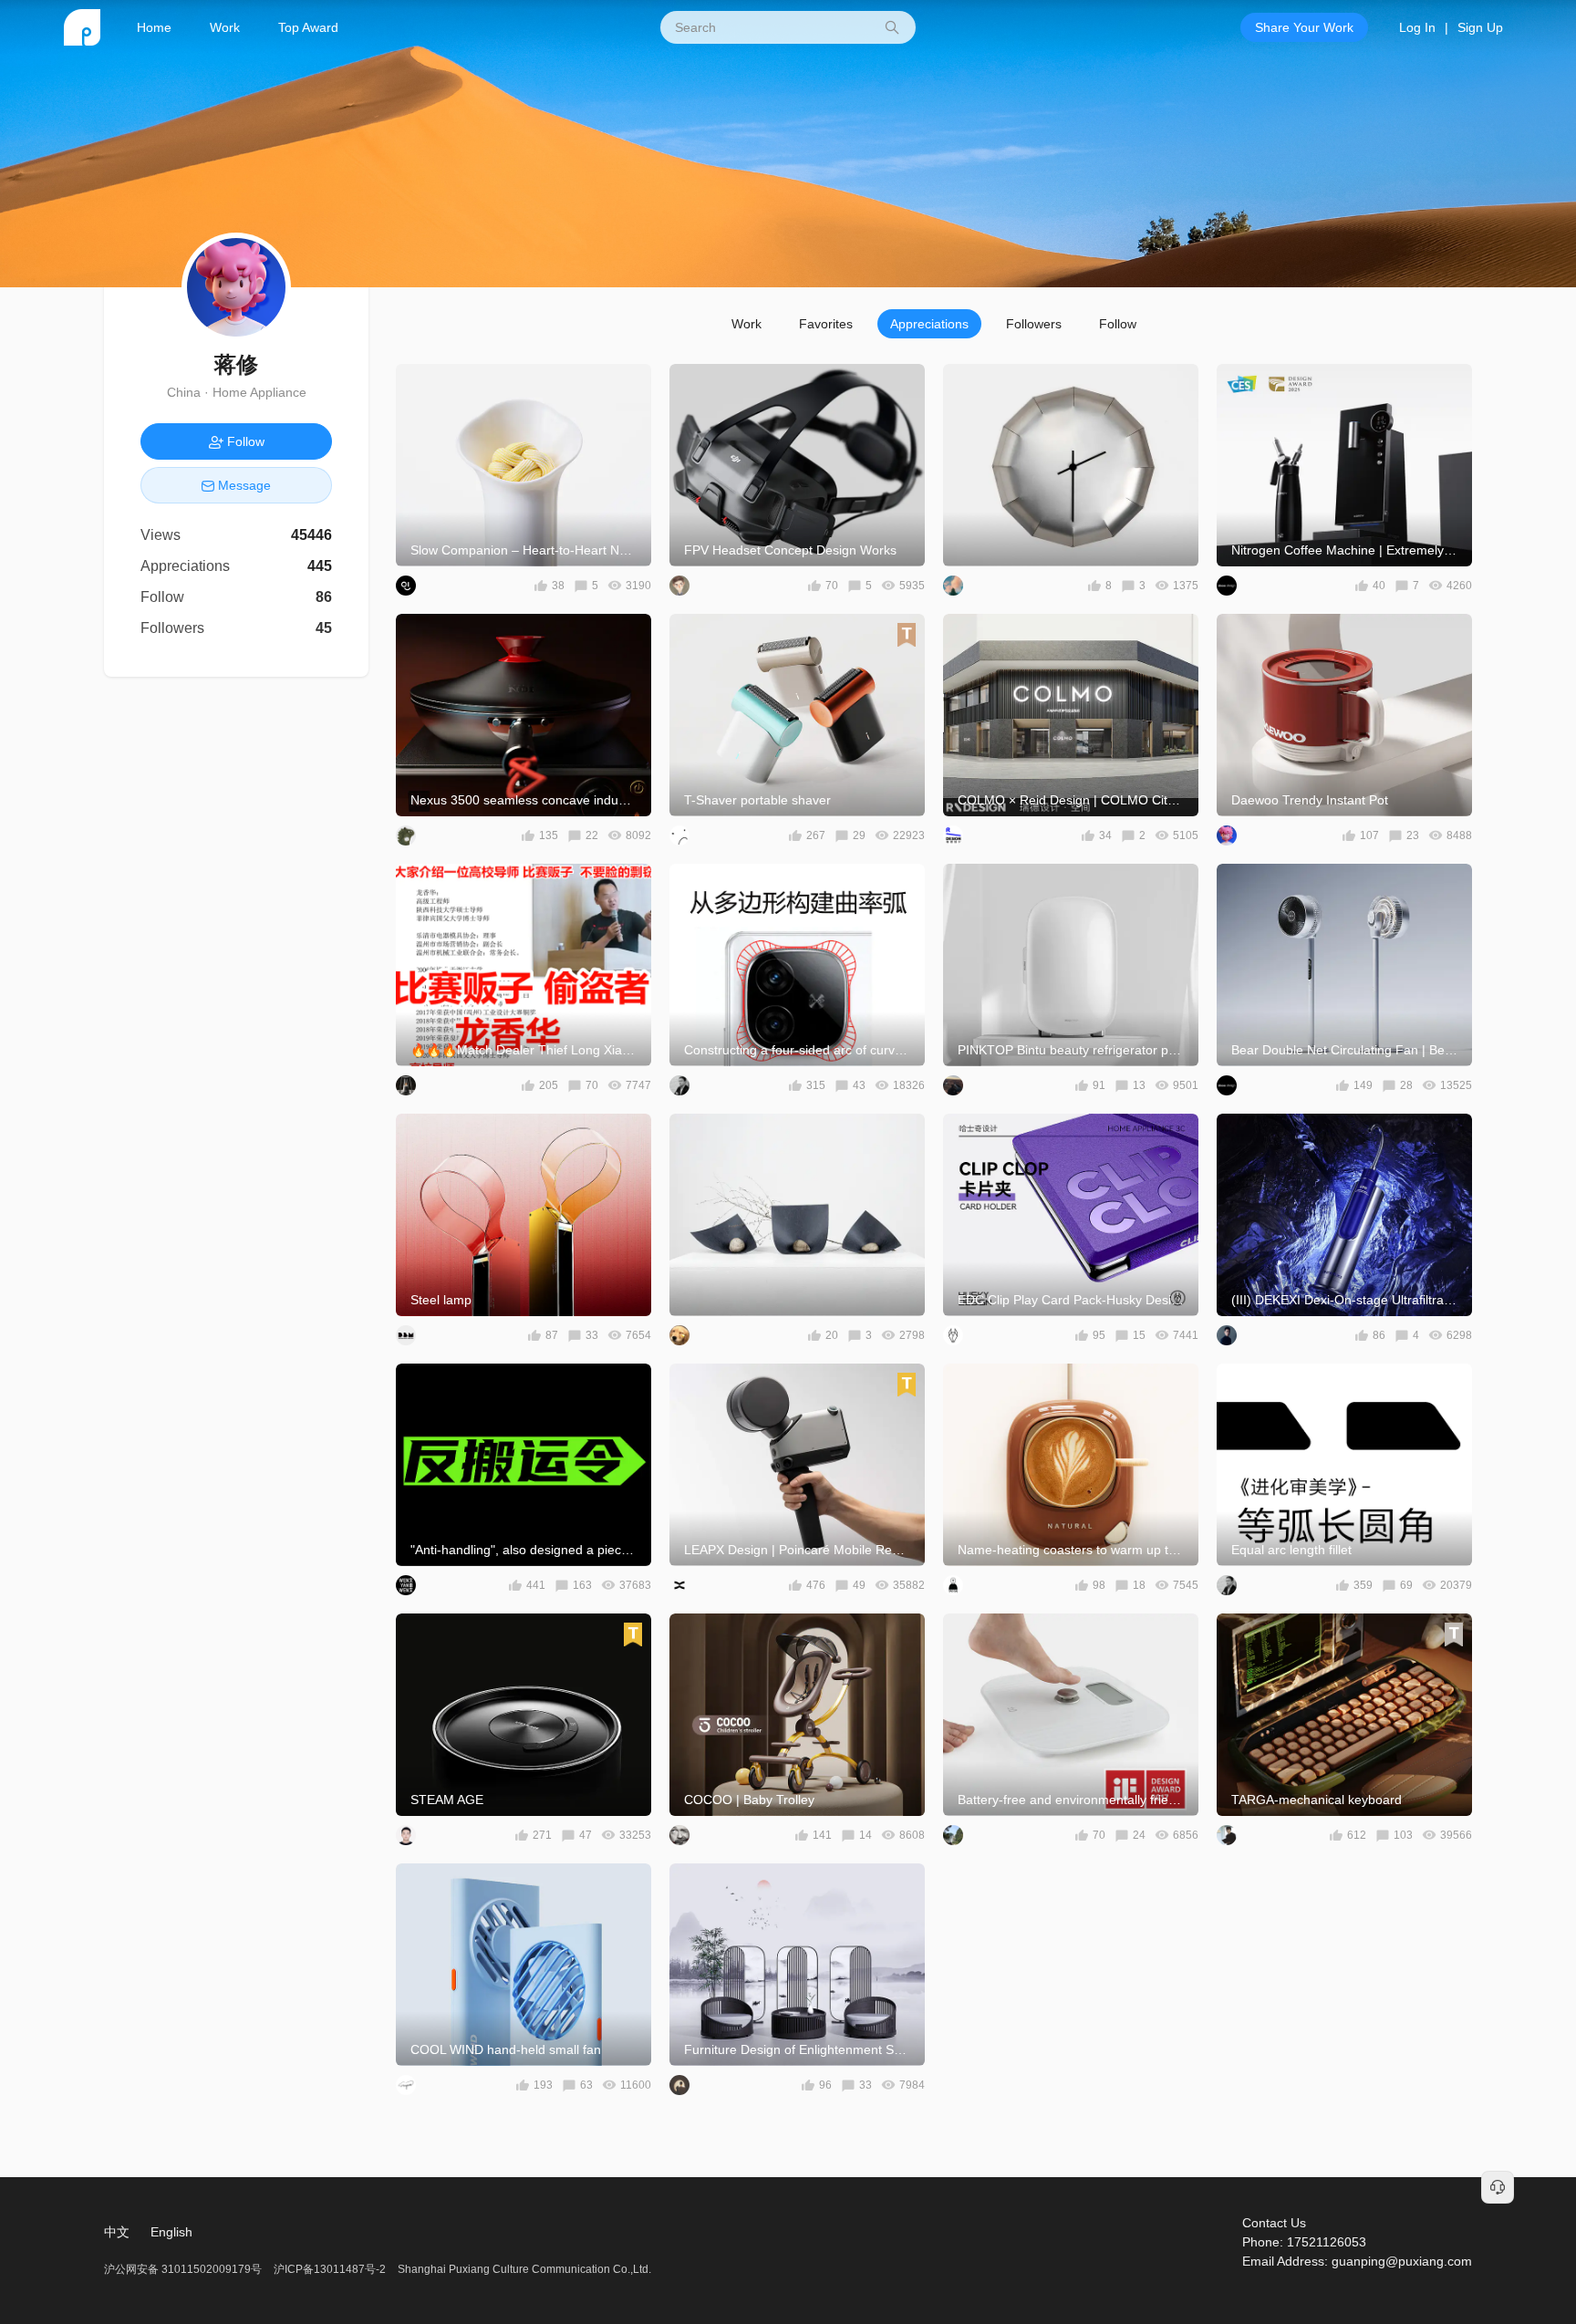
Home (154, 27)
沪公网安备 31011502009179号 (184, 2269)
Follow (1118, 324)
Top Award (308, 27)
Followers (1034, 324)
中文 (117, 2232)
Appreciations (929, 324)
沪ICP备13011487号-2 (330, 2269)
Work (225, 27)
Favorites (826, 324)
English (171, 2232)
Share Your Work (1304, 27)
